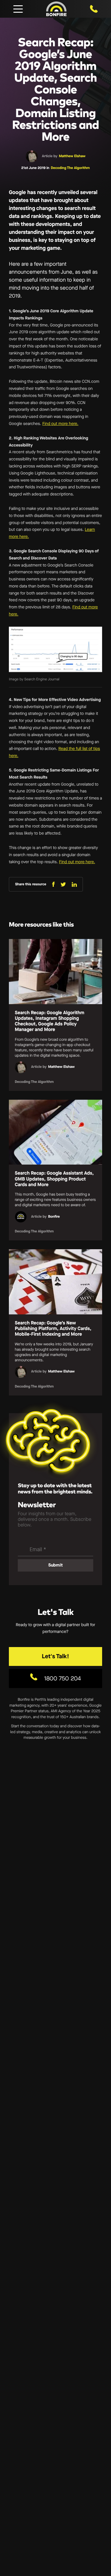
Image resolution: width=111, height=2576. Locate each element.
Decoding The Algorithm (70, 168)
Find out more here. (60, 424)
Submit (55, 1565)
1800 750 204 (62, 1678)
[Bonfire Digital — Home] (56, 9)
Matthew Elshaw (72, 156)
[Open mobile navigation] (18, 9)
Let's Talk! (55, 1656)
